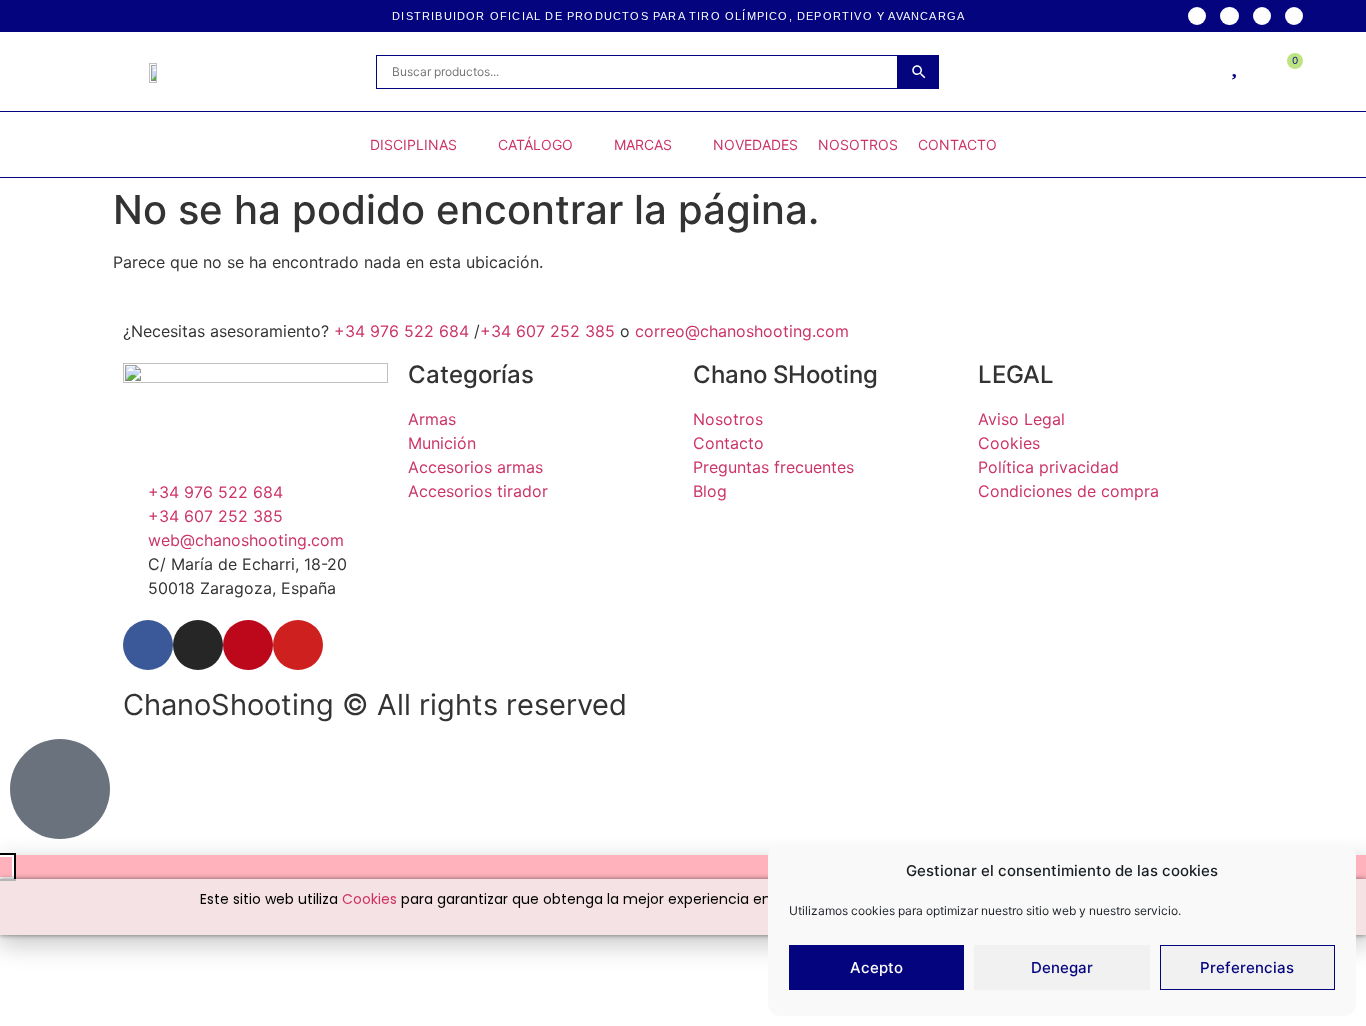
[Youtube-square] (1294, 16)
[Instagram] (1229, 16)
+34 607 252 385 (547, 331)
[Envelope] (99, 16)
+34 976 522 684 (401, 331)
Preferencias (1247, 967)
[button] (6, 867)
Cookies (369, 899)
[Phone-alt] (68, 16)
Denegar (1062, 967)
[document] (683, 894)
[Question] (130, 16)
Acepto (876, 967)
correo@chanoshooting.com (742, 331)
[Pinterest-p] (1262, 16)
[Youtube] (298, 645)
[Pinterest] (248, 645)
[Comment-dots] (161, 16)
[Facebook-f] (1197, 16)
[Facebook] (148, 645)
